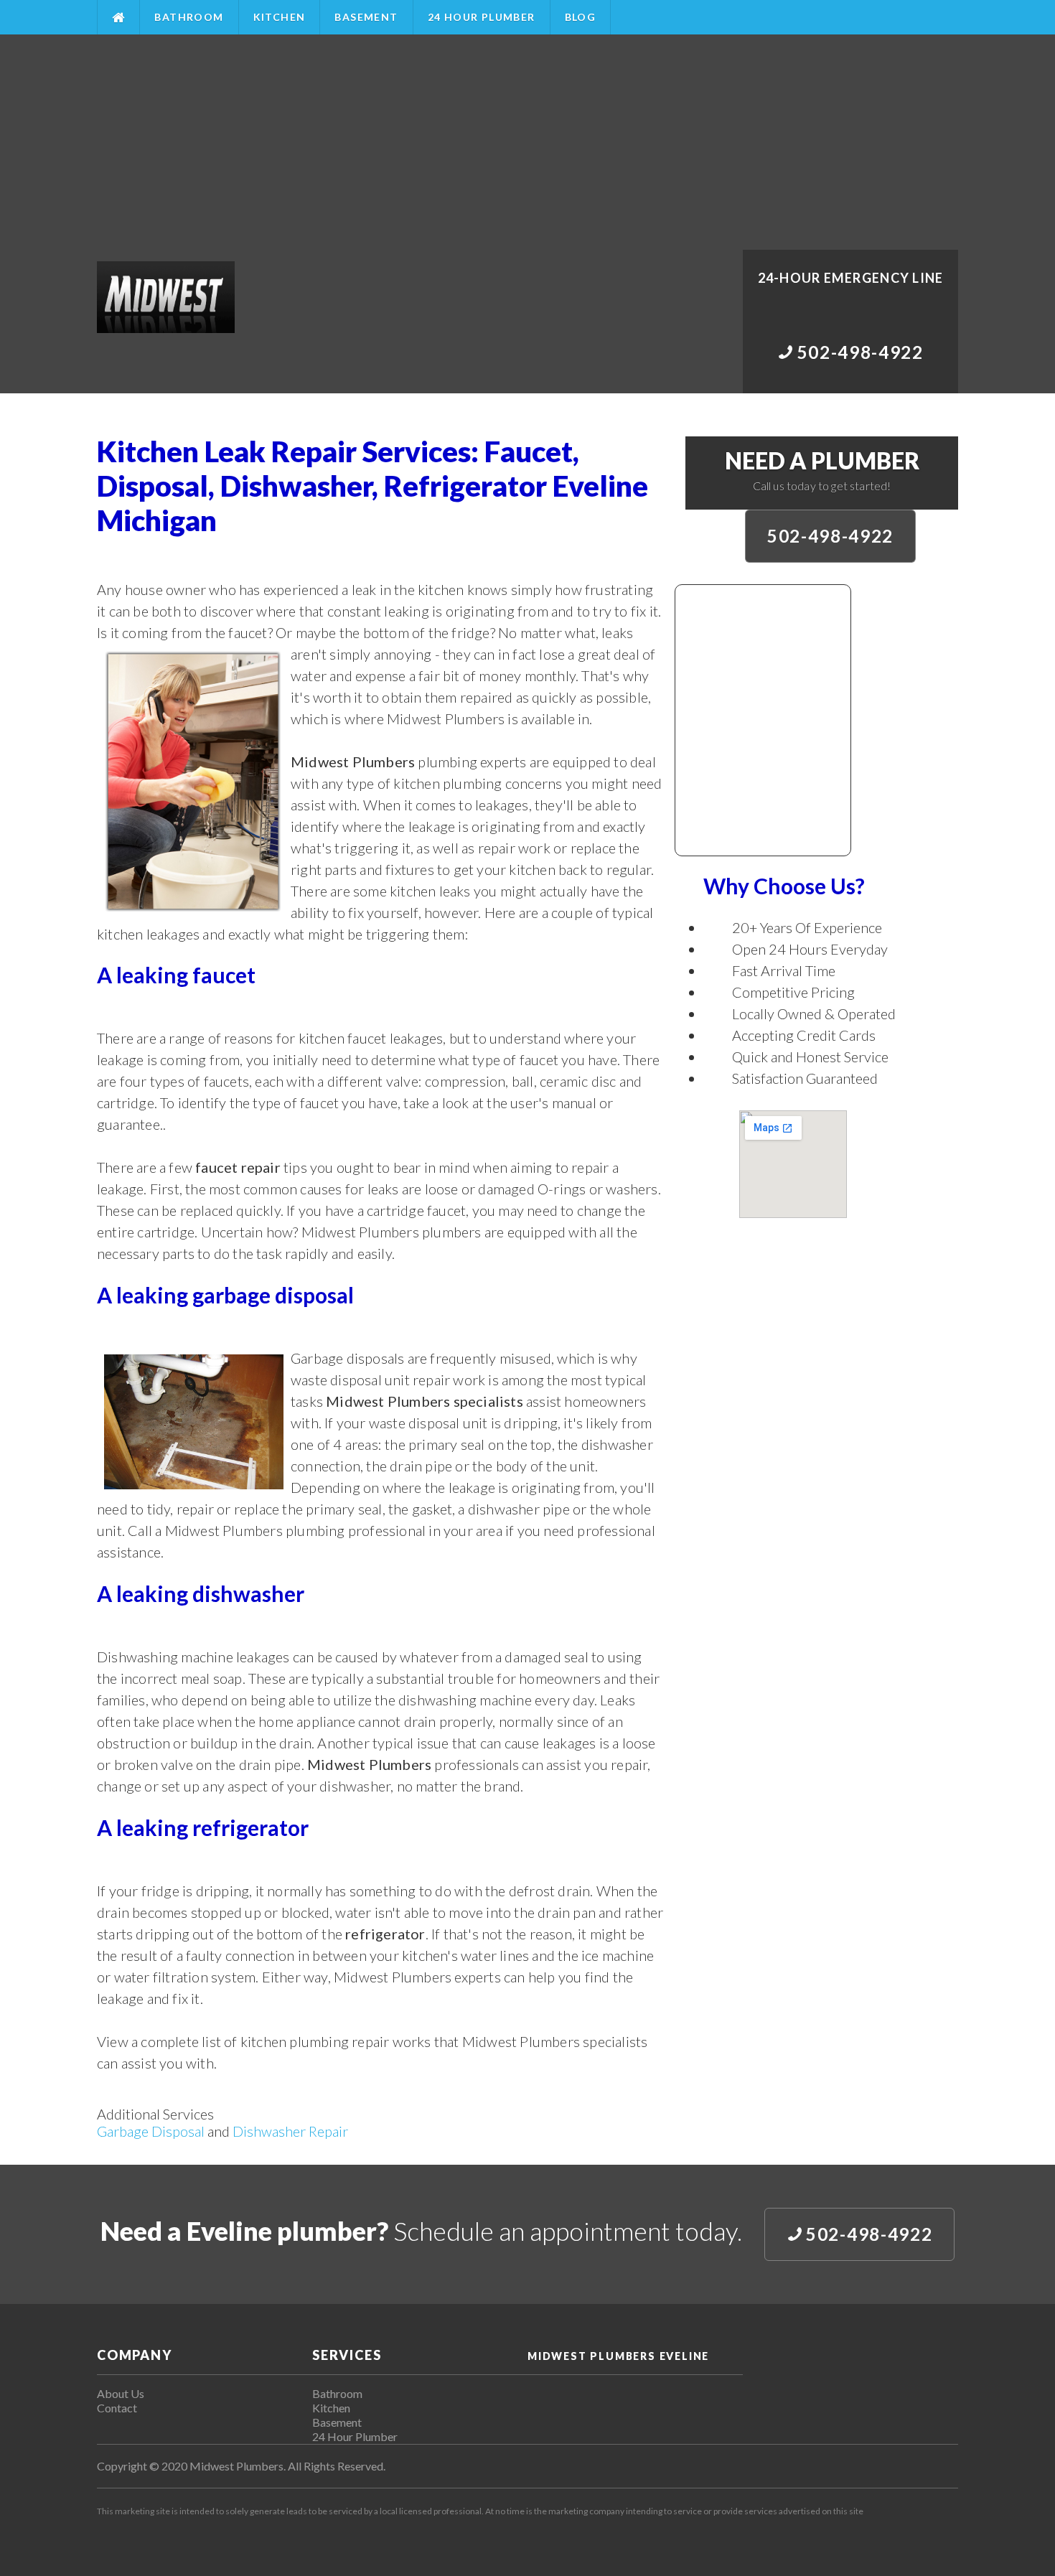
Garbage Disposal (151, 2131)
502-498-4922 (830, 536)
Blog (581, 17)
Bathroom (189, 17)
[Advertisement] (527, 142)
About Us (121, 2393)
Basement (366, 17)
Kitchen (280, 17)
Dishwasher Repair (290, 2131)
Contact (117, 2408)
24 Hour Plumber (482, 17)
